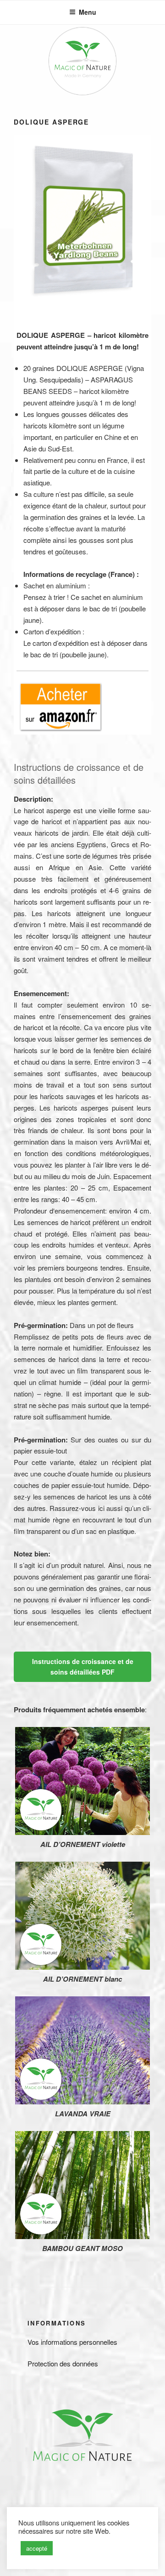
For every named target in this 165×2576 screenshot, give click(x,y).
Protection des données (63, 2363)
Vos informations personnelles (72, 2342)
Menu (88, 12)
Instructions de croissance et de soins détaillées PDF (83, 1667)
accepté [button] (37, 2548)
